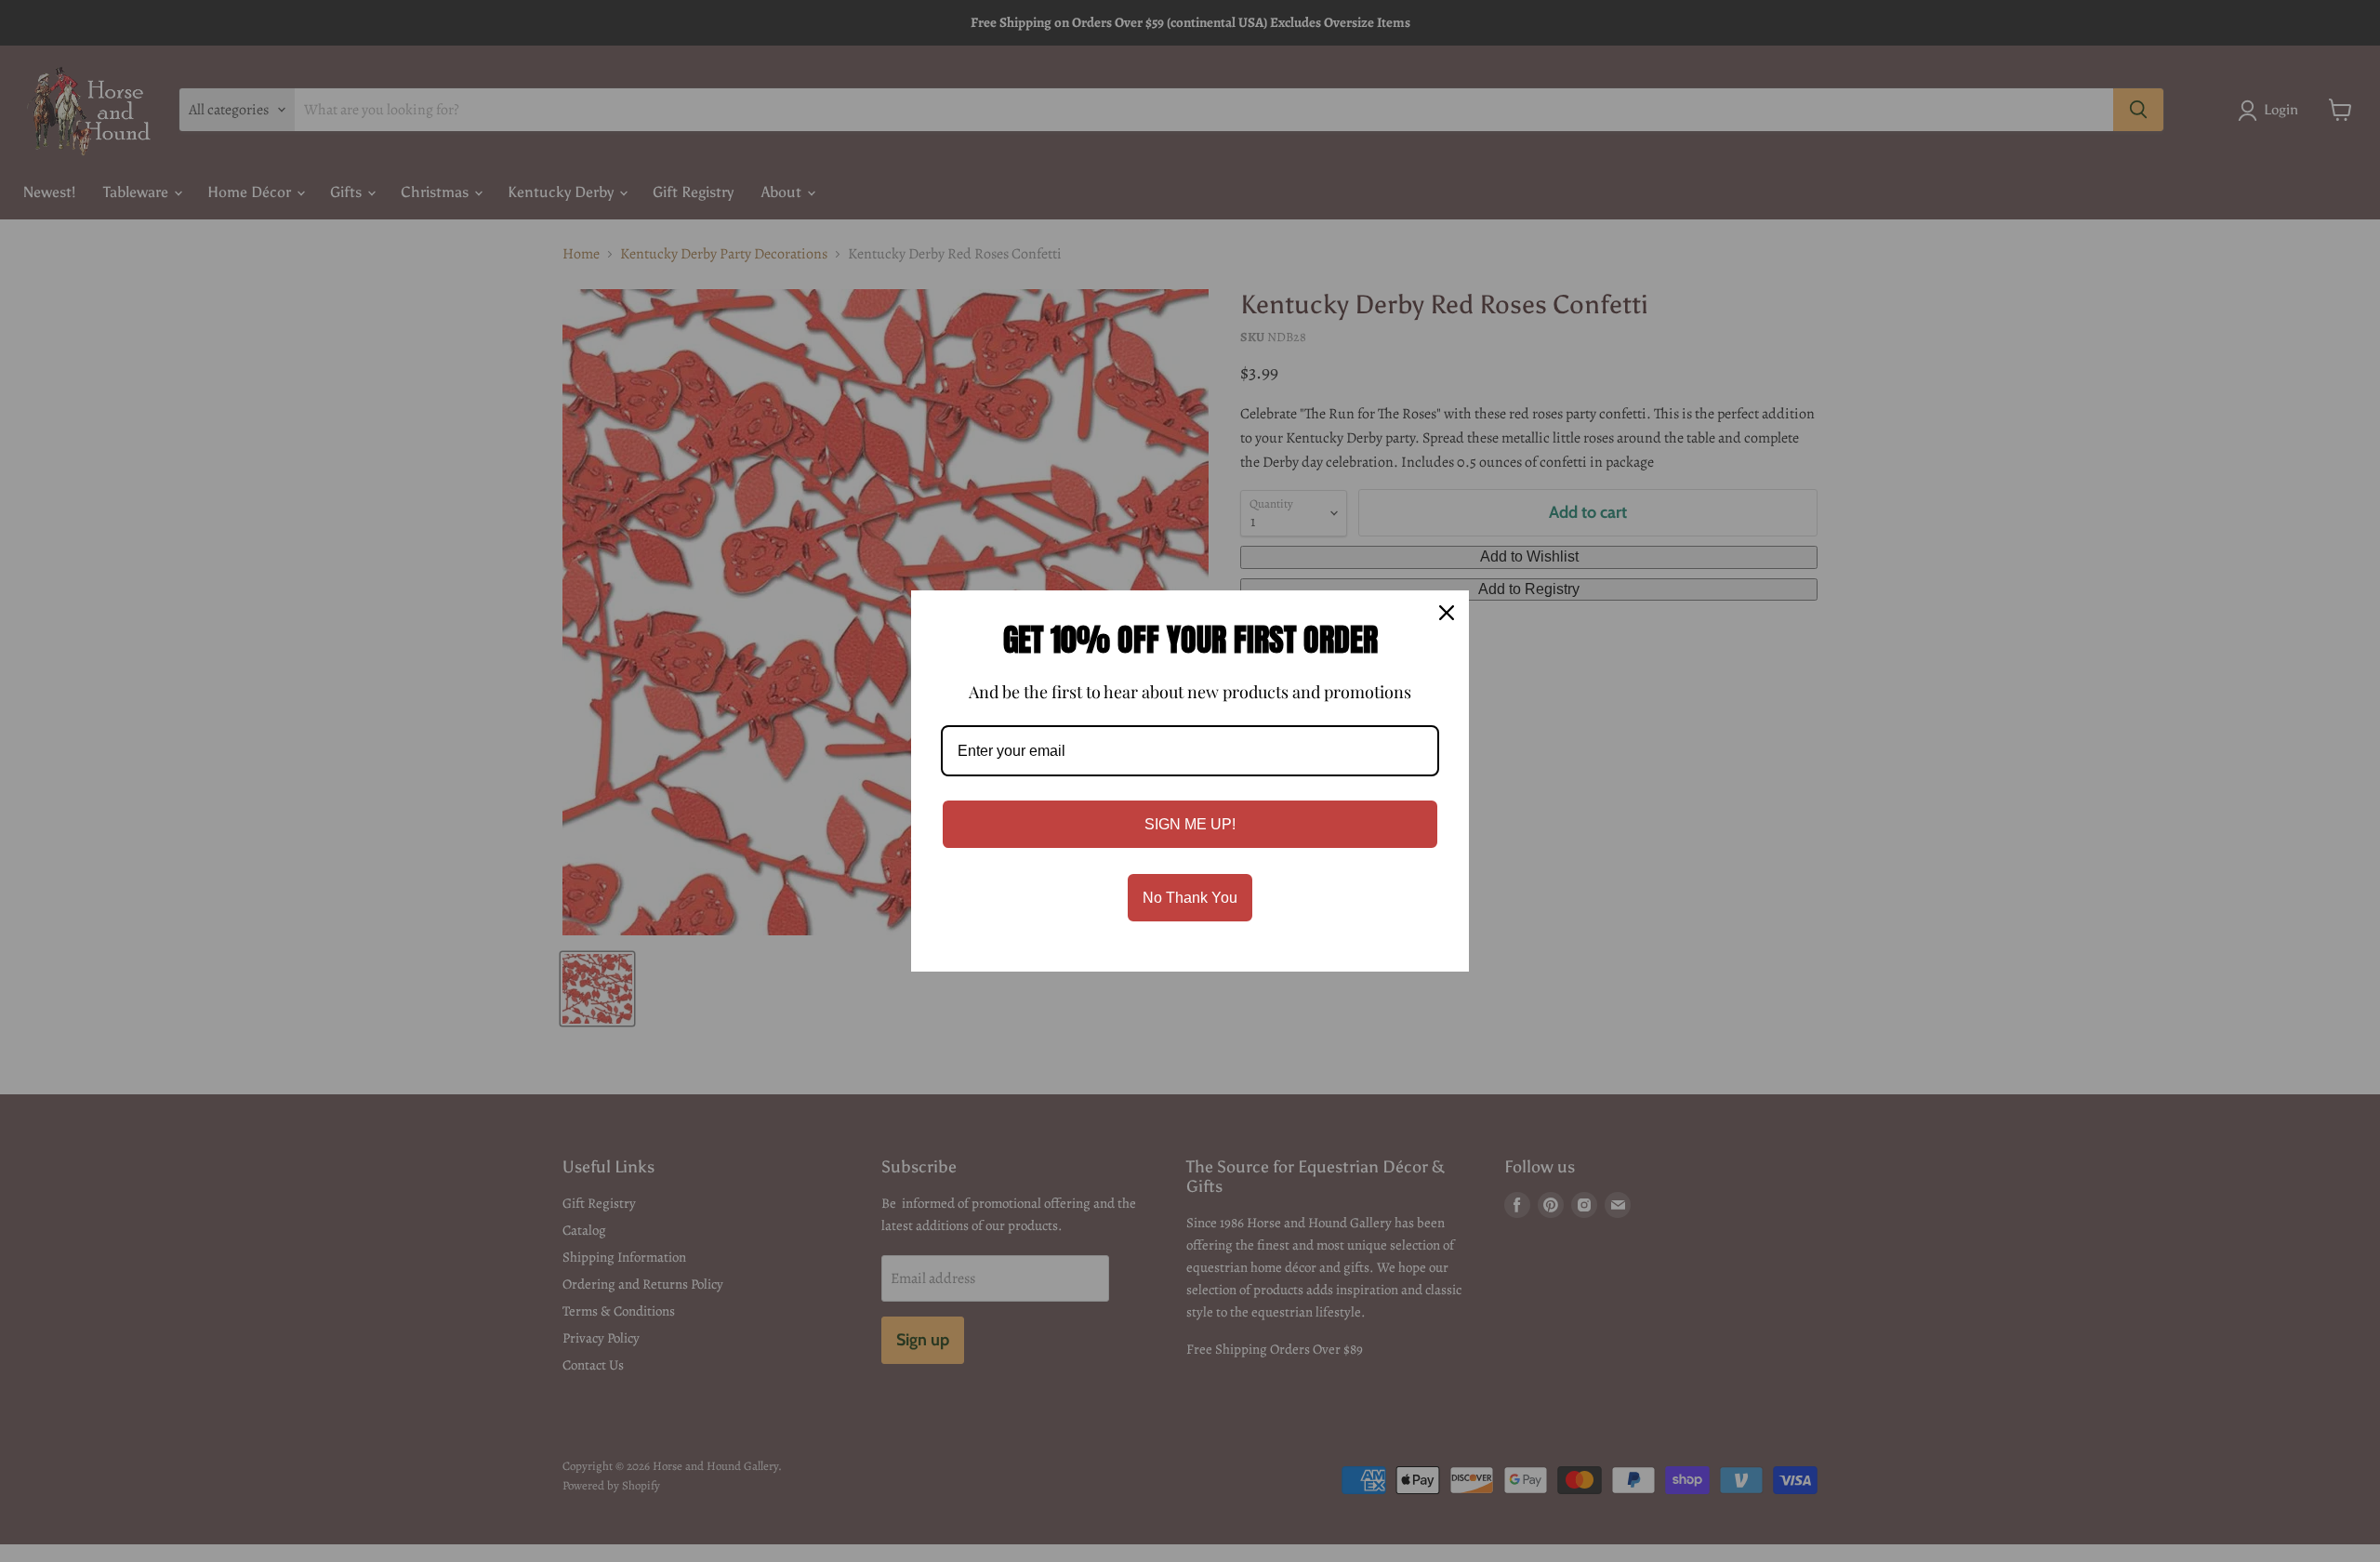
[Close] (1447, 613)
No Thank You (1190, 898)
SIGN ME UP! (1190, 824)
